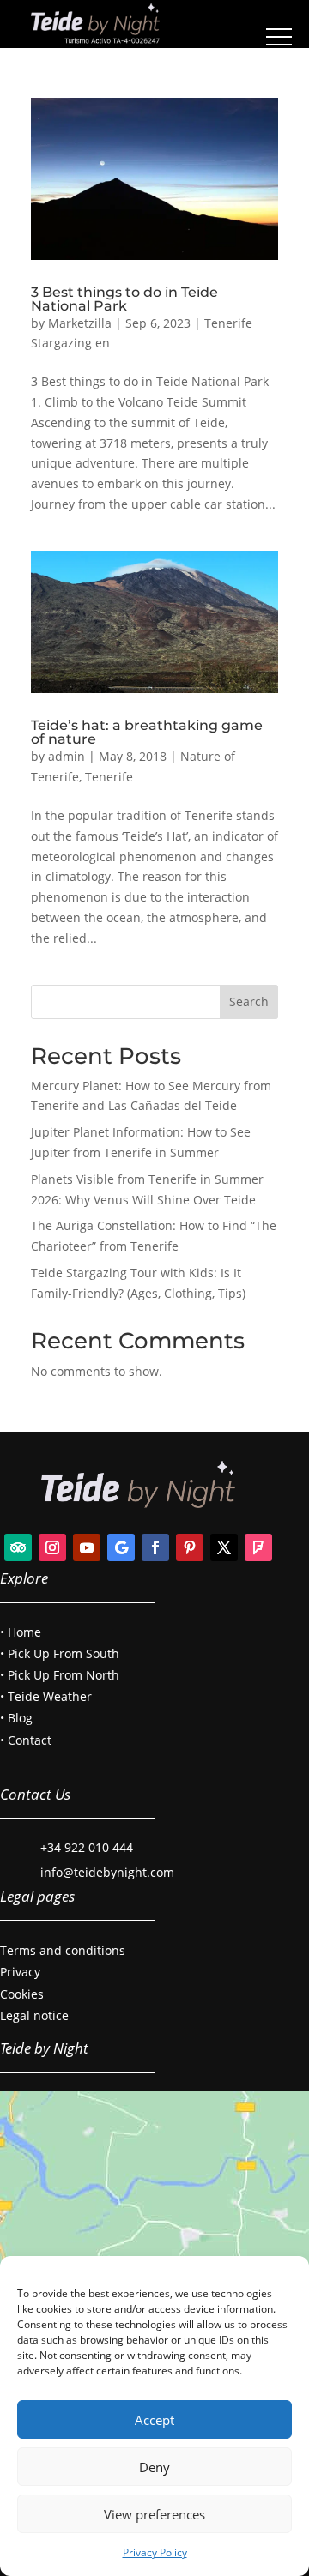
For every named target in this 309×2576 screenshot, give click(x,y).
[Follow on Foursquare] (258, 1547)
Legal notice (34, 2015)
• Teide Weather (46, 1696)
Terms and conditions (63, 1950)
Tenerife (109, 777)
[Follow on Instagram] (52, 1547)
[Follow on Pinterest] (190, 1547)
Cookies (22, 1994)
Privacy (20, 1972)
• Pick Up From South (60, 1653)
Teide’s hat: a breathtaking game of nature (147, 732)
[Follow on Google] (121, 1547)
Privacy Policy (155, 2552)
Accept (154, 2420)
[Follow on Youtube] (87, 1547)
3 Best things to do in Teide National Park (124, 299)
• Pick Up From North (60, 1675)
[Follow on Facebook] (155, 1547)
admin (67, 756)
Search (249, 1001)
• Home (21, 1632)
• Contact (26, 1740)
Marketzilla (80, 323)
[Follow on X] (224, 1547)
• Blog (16, 1718)
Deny (154, 2467)
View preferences (154, 2514)
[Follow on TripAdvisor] (18, 1547)
